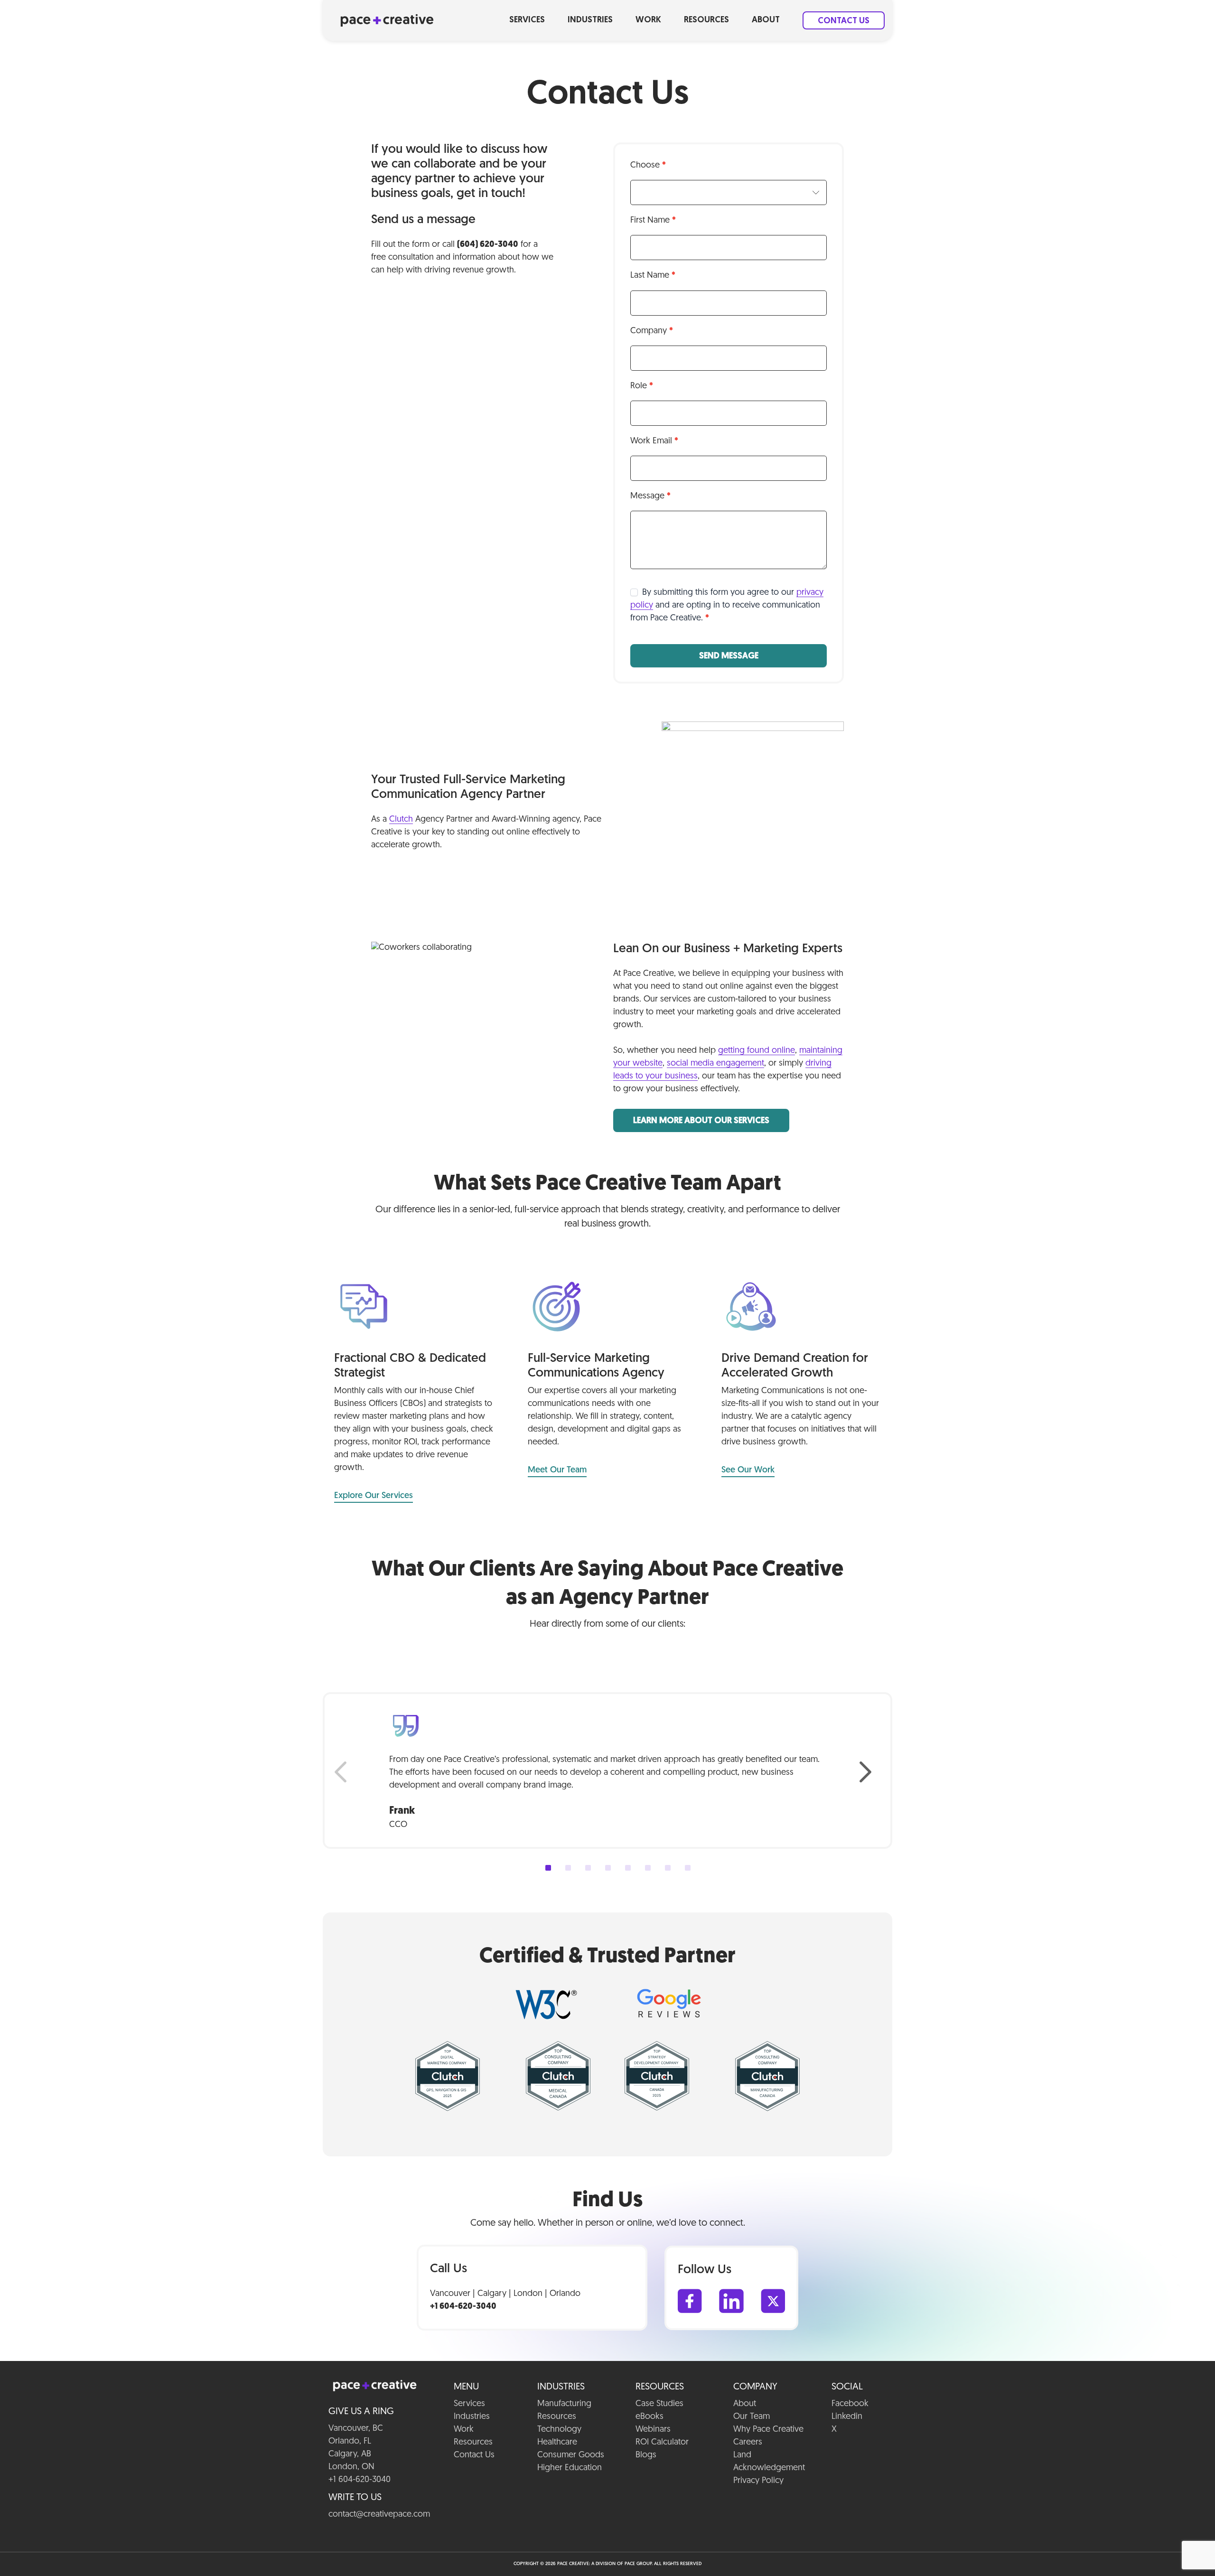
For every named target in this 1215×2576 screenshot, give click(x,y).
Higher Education (570, 2468)
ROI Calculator (662, 2443)
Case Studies (659, 2404)
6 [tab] (648, 1868)
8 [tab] (688, 1868)
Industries (590, 20)
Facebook (850, 2404)
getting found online (757, 1051)
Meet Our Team (557, 1471)
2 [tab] (568, 1868)
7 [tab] (668, 1868)
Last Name (653, 276)
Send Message (729, 656)
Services (527, 20)
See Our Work (748, 1471)
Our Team (752, 2417)
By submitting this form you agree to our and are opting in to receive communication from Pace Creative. (727, 606)
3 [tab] (588, 1868)
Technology (559, 2430)
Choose (648, 166)
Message (650, 496)
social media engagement (715, 1064)
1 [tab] (548, 1868)
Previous (345, 1772)
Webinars (653, 2430)
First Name (653, 221)
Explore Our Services (374, 1496)
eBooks (650, 2417)
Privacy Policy (758, 2481)
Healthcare (557, 2443)
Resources (706, 20)
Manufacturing (564, 2404)
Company (652, 331)
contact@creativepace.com (379, 2515)
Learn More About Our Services (701, 1121)
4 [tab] (608, 1868)
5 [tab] (628, 1868)
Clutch (401, 820)
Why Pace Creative (768, 2430)
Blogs (646, 2455)
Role (642, 386)
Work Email (654, 441)
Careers (748, 2443)
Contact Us (844, 21)
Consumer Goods (571, 2455)
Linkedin (847, 2417)
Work (648, 20)
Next (870, 1772)
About (766, 20)
